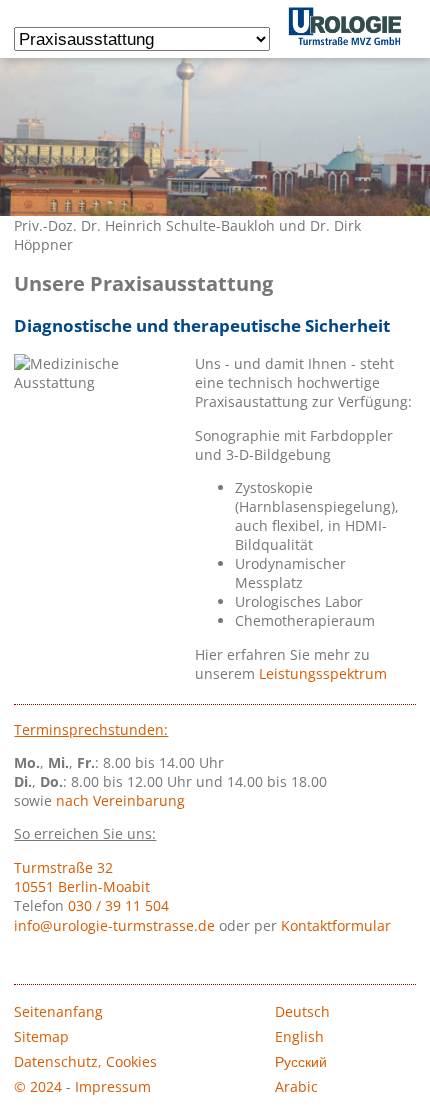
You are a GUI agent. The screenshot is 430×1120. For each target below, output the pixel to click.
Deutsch (302, 1011)
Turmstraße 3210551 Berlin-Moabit (82, 877)
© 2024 (38, 1086)
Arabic (296, 1086)
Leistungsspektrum (323, 673)
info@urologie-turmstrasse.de (114, 925)
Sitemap (41, 1036)
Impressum (113, 1086)
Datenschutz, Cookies (85, 1061)
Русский (301, 1061)
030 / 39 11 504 (118, 905)
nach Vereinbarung (120, 800)
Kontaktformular (336, 925)
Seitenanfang (58, 1011)
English (299, 1036)
